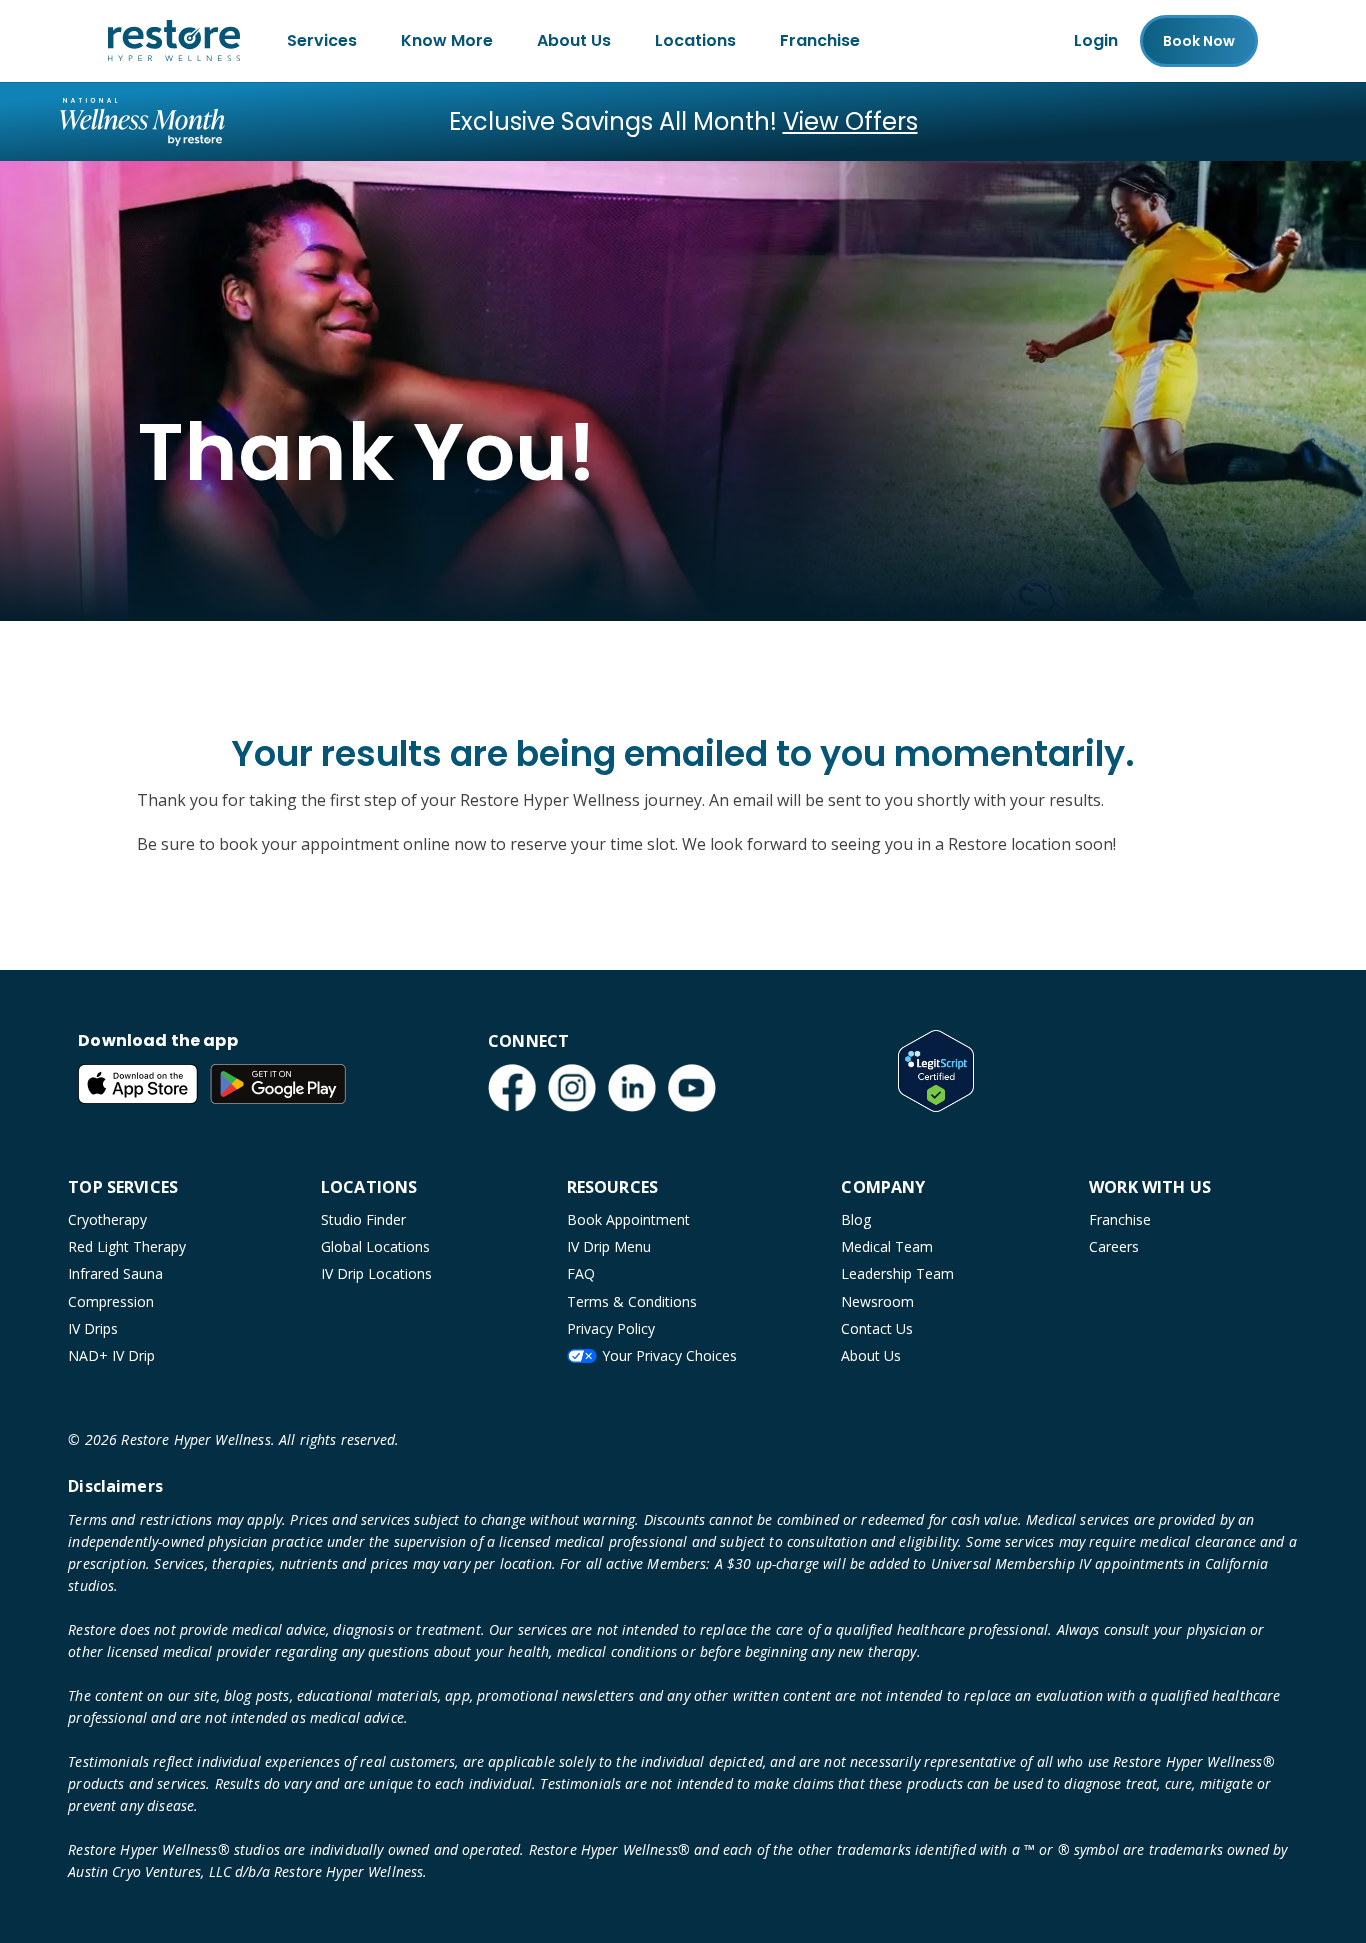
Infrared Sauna (115, 1273)
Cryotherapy (107, 1219)
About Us (574, 40)
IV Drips (93, 1328)
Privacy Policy (611, 1328)
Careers (1114, 1246)
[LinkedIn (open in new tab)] (632, 1088)
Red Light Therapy (127, 1246)
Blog (856, 1219)
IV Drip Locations (376, 1273)
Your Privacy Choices (669, 1355)
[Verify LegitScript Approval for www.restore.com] (936, 1071)
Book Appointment (628, 1219)
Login (1096, 40)
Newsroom (877, 1301)
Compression (111, 1301)
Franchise (820, 40)
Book (1199, 41)
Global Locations (375, 1246)
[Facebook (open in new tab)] (512, 1088)
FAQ (581, 1273)
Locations (695, 40)
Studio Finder (363, 1219)
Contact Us (877, 1328)
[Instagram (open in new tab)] (572, 1088)
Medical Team (887, 1246)
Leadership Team (897, 1273)
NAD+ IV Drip (111, 1355)
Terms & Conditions (632, 1301)
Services (322, 40)
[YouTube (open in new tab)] (692, 1088)
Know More (447, 40)
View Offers (850, 121)
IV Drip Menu (609, 1246)
